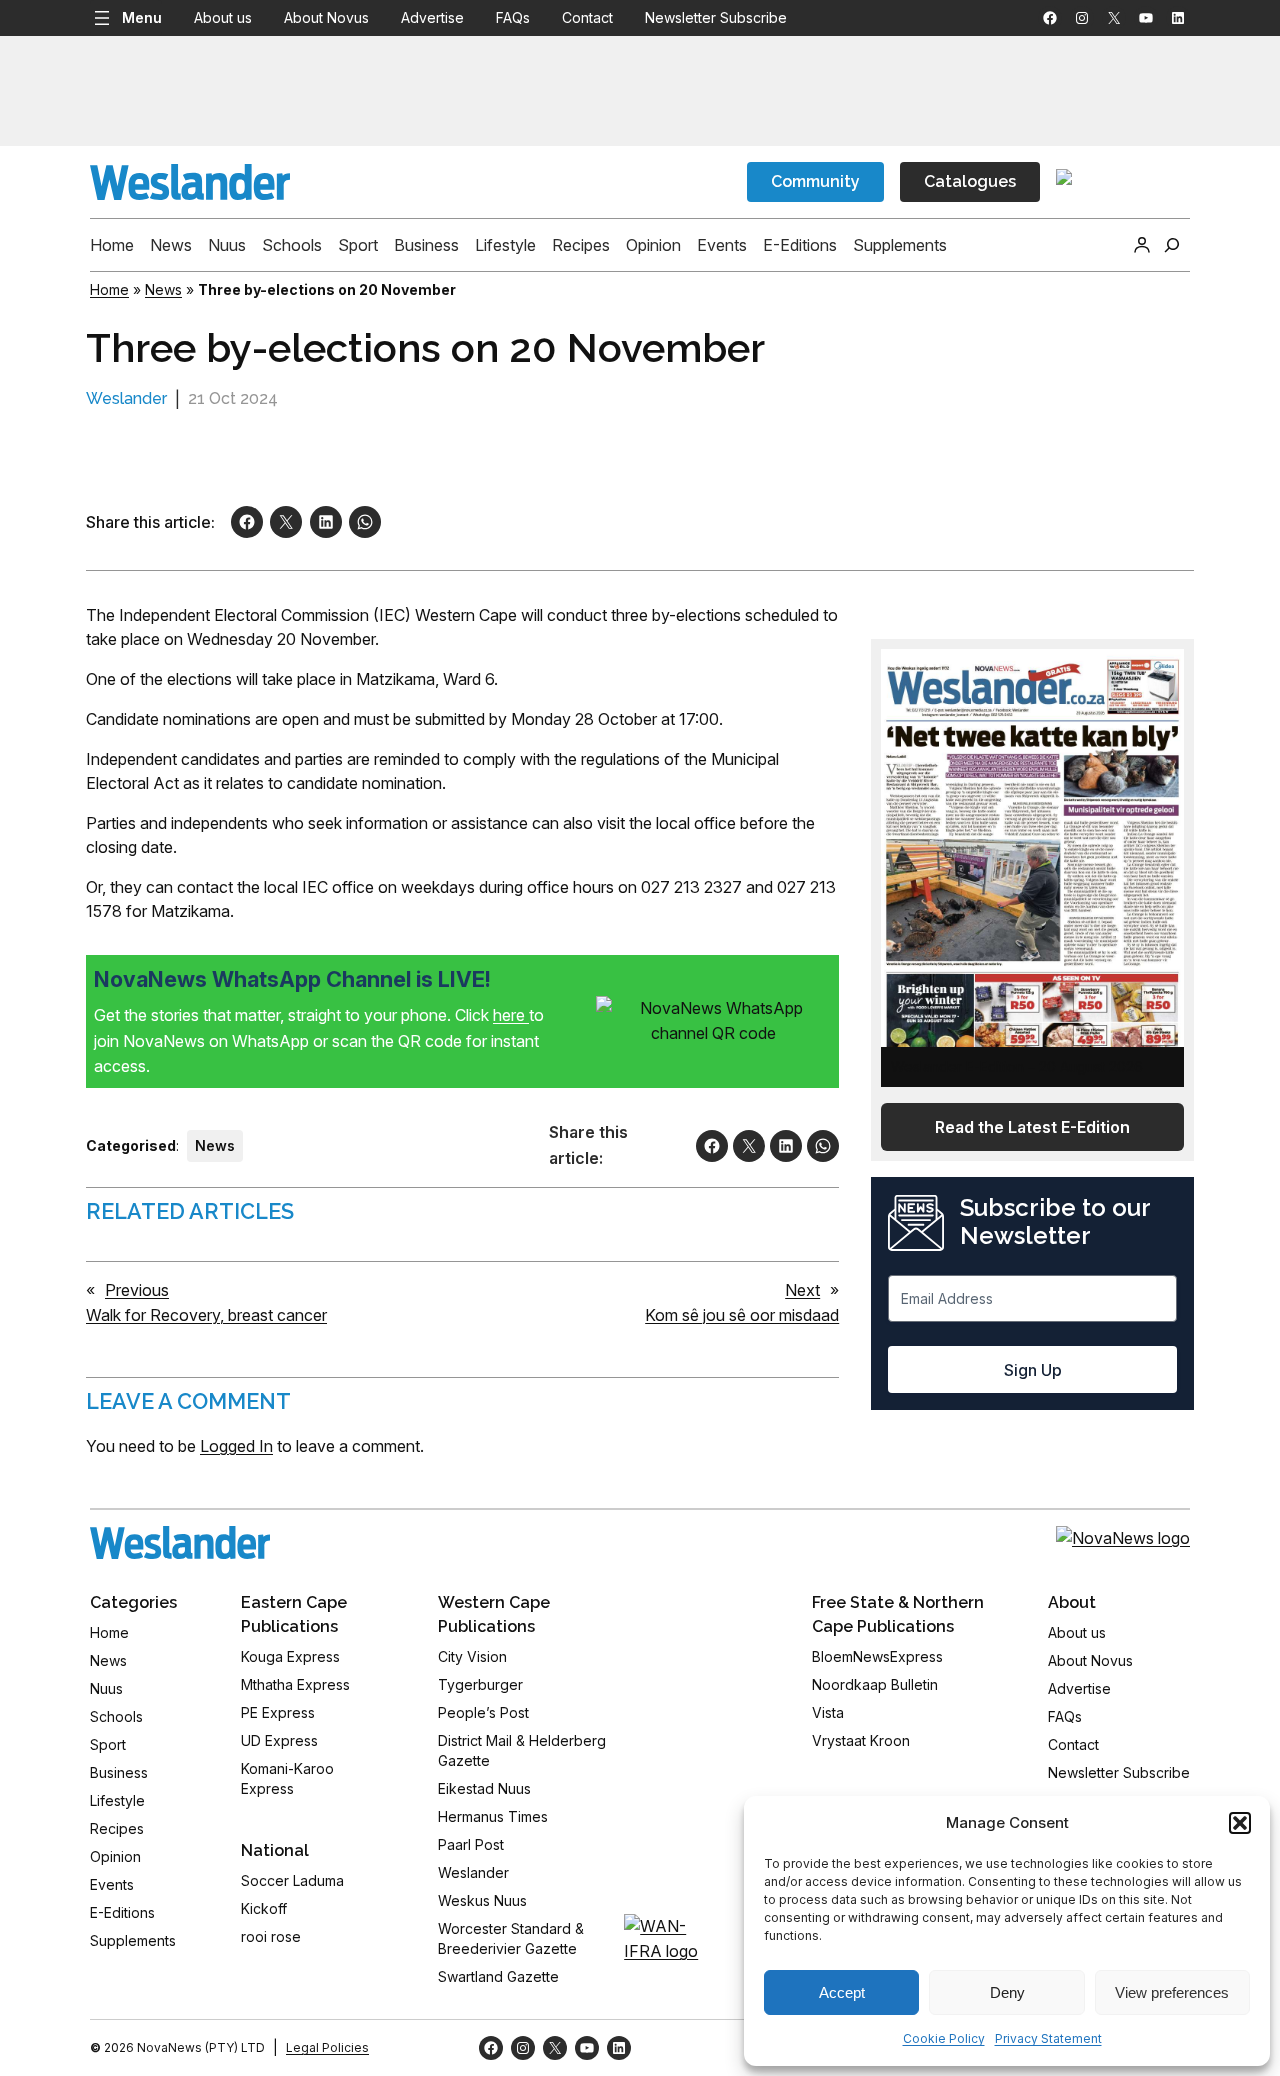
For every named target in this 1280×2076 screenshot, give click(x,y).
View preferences (1172, 1992)
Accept (842, 1992)
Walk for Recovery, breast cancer (206, 1315)
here (511, 1015)
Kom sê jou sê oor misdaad (742, 1315)
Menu (142, 17)
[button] (1240, 1823)
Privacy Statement (1048, 2038)
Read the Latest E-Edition (1032, 1127)
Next (802, 1290)
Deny (1007, 1992)
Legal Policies (327, 2047)
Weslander (126, 398)
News (163, 289)
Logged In (236, 1446)
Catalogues (970, 181)
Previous (137, 1290)
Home (109, 289)
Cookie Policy (944, 2038)
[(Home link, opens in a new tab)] (180, 1542)
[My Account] (1142, 245)
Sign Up (1033, 1370)
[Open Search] (1172, 245)
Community (815, 181)
